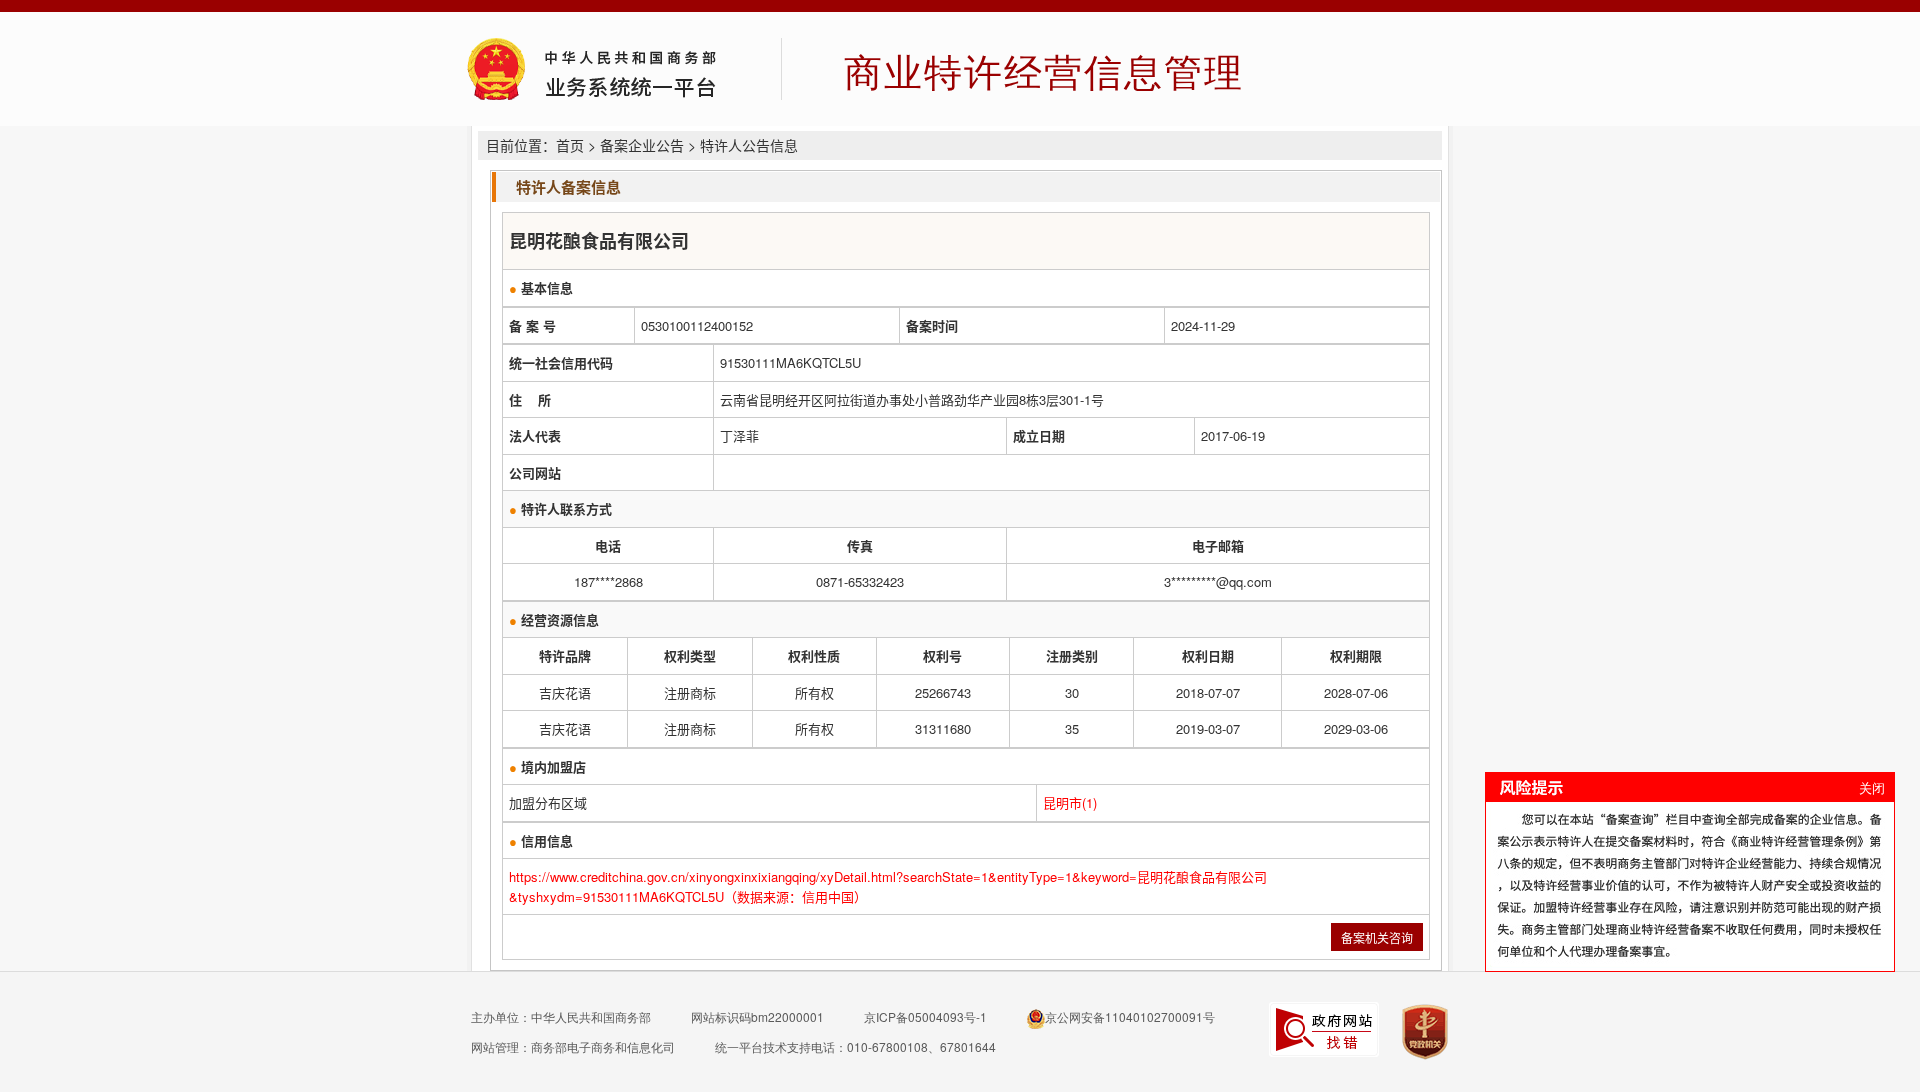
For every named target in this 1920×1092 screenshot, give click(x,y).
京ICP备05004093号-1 (925, 1016)
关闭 (1872, 787)
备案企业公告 (642, 145)
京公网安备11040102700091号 (1130, 1016)
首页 (570, 145)
